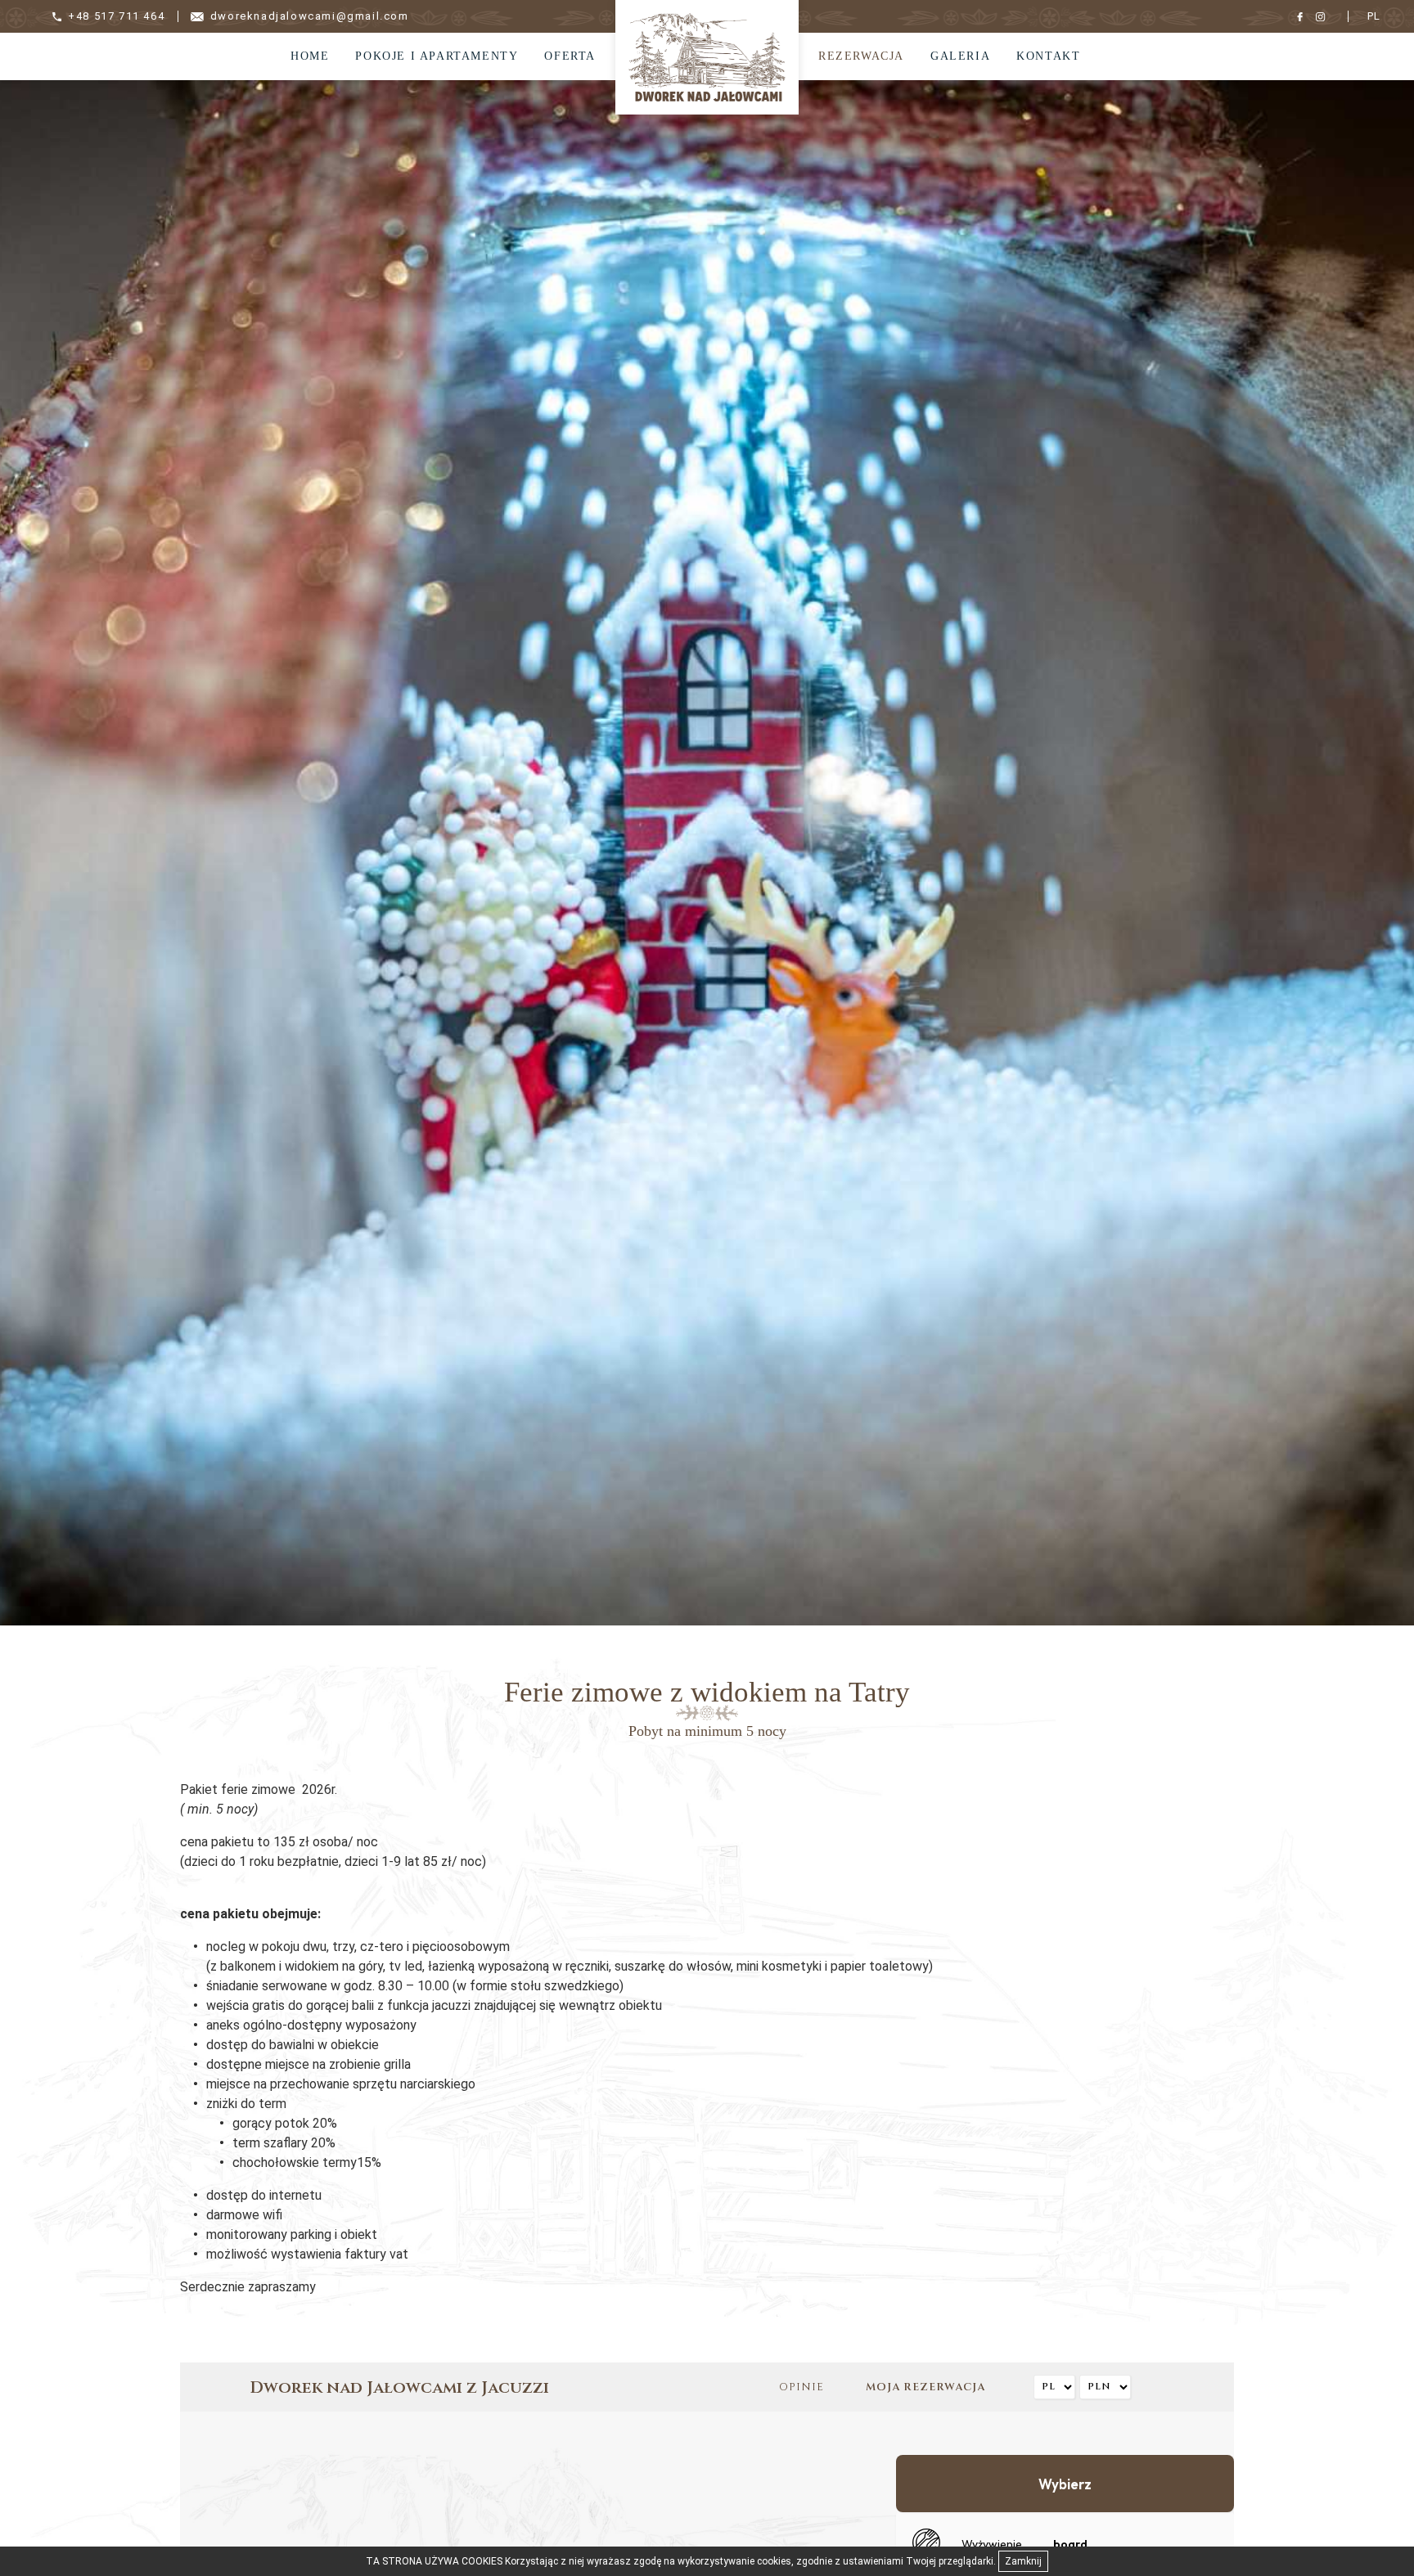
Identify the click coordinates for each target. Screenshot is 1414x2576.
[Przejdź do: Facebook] (1304, 16)
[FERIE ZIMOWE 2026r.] (707, 56)
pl (1374, 16)
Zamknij (1023, 2561)
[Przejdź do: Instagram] (1324, 16)
